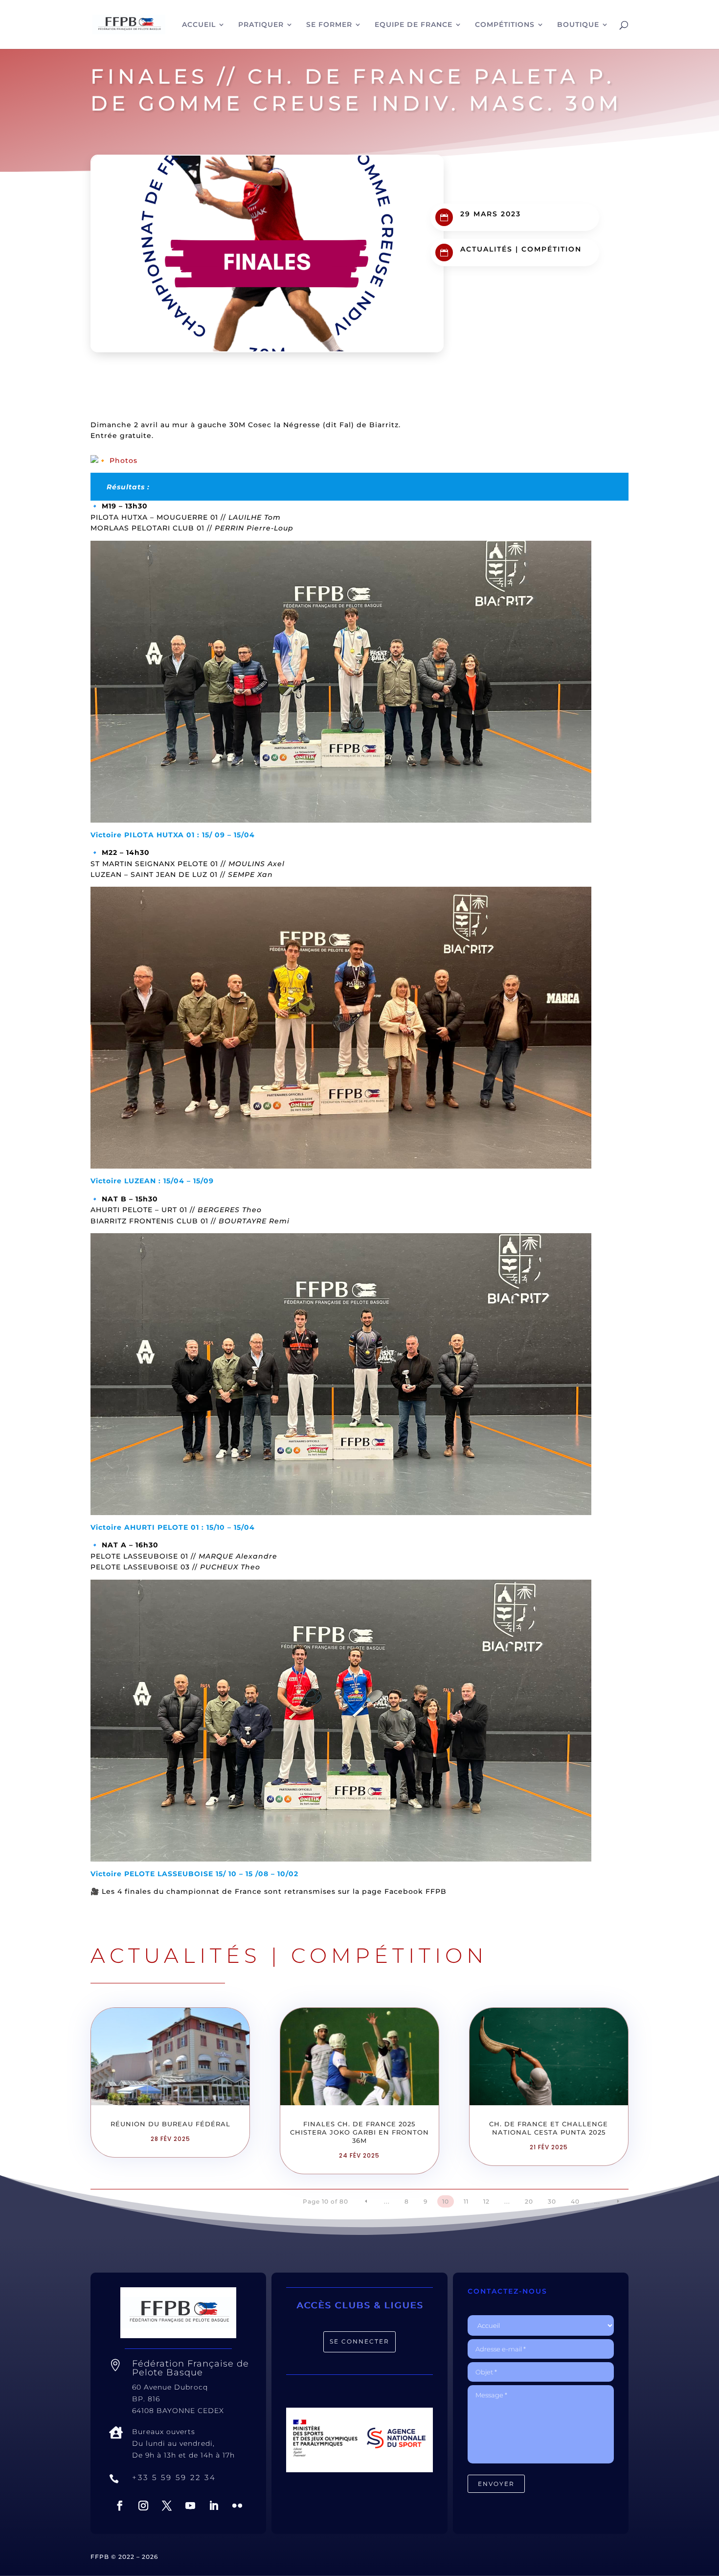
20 (529, 2201)
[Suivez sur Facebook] (120, 2506)
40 (575, 2201)
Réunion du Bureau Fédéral (170, 2124)
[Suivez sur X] (167, 2506)
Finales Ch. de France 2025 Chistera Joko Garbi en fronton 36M (359, 2132)
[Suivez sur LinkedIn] (214, 2506)
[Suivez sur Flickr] (237, 2506)
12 (486, 2201)
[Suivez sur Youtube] (190, 2506)
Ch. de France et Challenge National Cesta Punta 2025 (549, 2128)
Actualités (486, 249)
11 (466, 2201)
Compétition (551, 249)
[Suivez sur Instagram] (143, 2506)
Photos (124, 460)
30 (552, 2201)
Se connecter (359, 2341)
